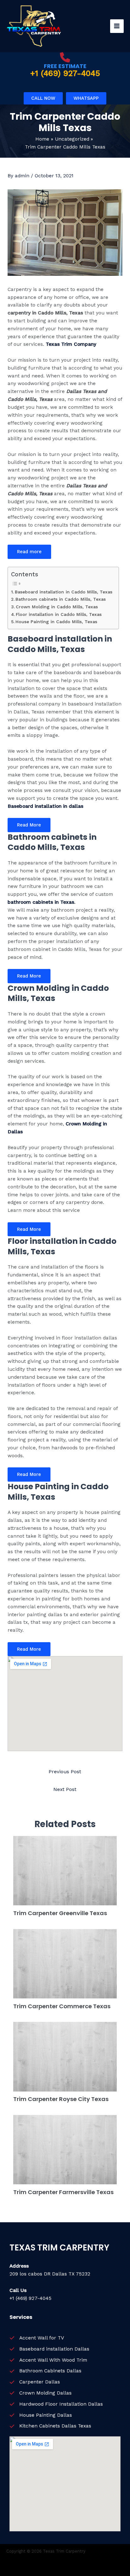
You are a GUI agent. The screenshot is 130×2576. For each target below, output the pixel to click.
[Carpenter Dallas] (35, 2382)
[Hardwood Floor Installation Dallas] (56, 2404)
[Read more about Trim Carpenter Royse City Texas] (65, 2056)
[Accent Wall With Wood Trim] (48, 2360)
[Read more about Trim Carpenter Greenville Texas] (65, 1870)
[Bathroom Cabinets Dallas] (45, 2371)
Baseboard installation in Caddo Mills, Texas (64, 592)
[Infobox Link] (65, 65)
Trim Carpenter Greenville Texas (60, 1913)
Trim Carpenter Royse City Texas (61, 2099)
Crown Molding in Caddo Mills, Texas (57, 607)
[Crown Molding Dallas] (41, 2393)
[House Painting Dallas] (41, 2415)
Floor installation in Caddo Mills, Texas (59, 614)
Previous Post (65, 1772)
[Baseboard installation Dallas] (49, 2349)
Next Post (65, 1789)
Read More (29, 825)
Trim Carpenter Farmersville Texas (63, 2192)
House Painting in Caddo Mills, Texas (56, 622)
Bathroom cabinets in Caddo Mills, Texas (61, 599)
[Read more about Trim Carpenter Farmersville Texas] (65, 2149)
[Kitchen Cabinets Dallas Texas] (50, 2426)
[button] (43, 98)
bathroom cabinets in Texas (41, 902)
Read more (29, 552)
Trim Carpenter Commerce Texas (62, 2006)
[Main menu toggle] (117, 26)
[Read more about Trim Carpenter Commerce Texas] (65, 1963)
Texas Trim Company (71, 344)
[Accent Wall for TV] (37, 2338)
